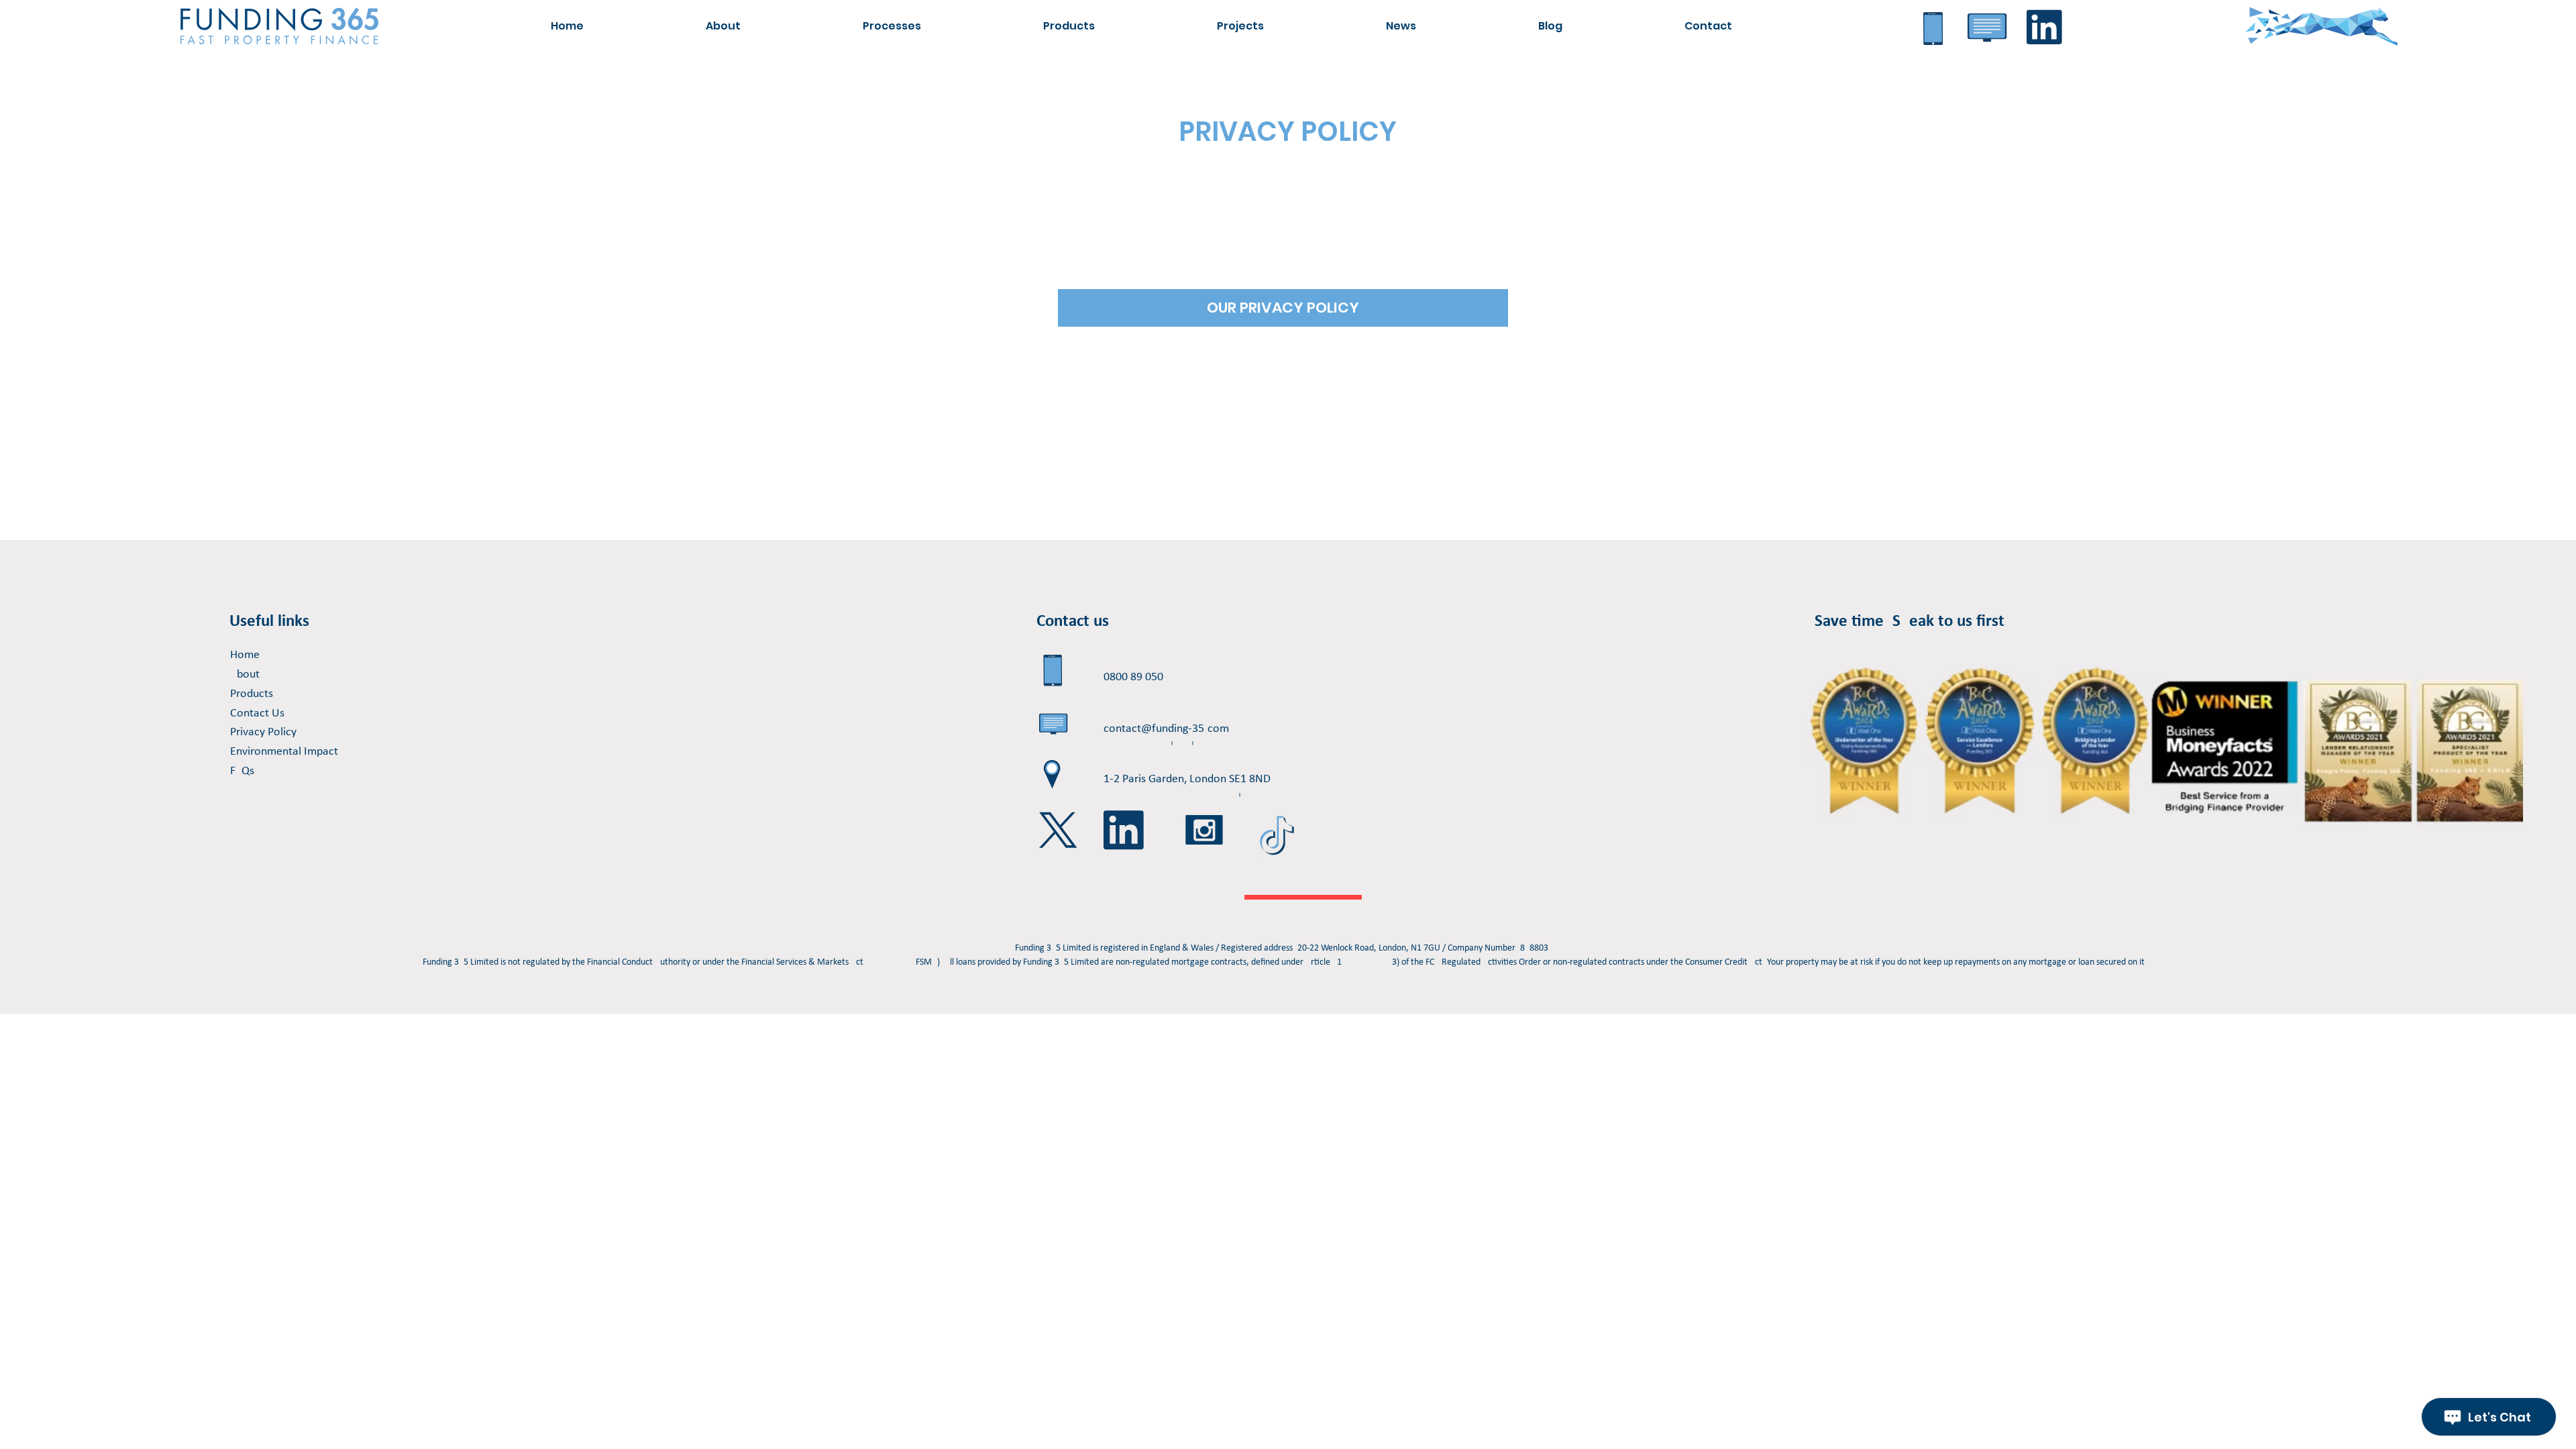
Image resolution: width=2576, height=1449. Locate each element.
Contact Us (257, 713)
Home (245, 655)
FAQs (242, 771)
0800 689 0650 (1133, 677)
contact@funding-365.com (1166, 729)
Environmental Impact (284, 752)
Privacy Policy (263, 732)
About (245, 675)
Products (252, 694)
